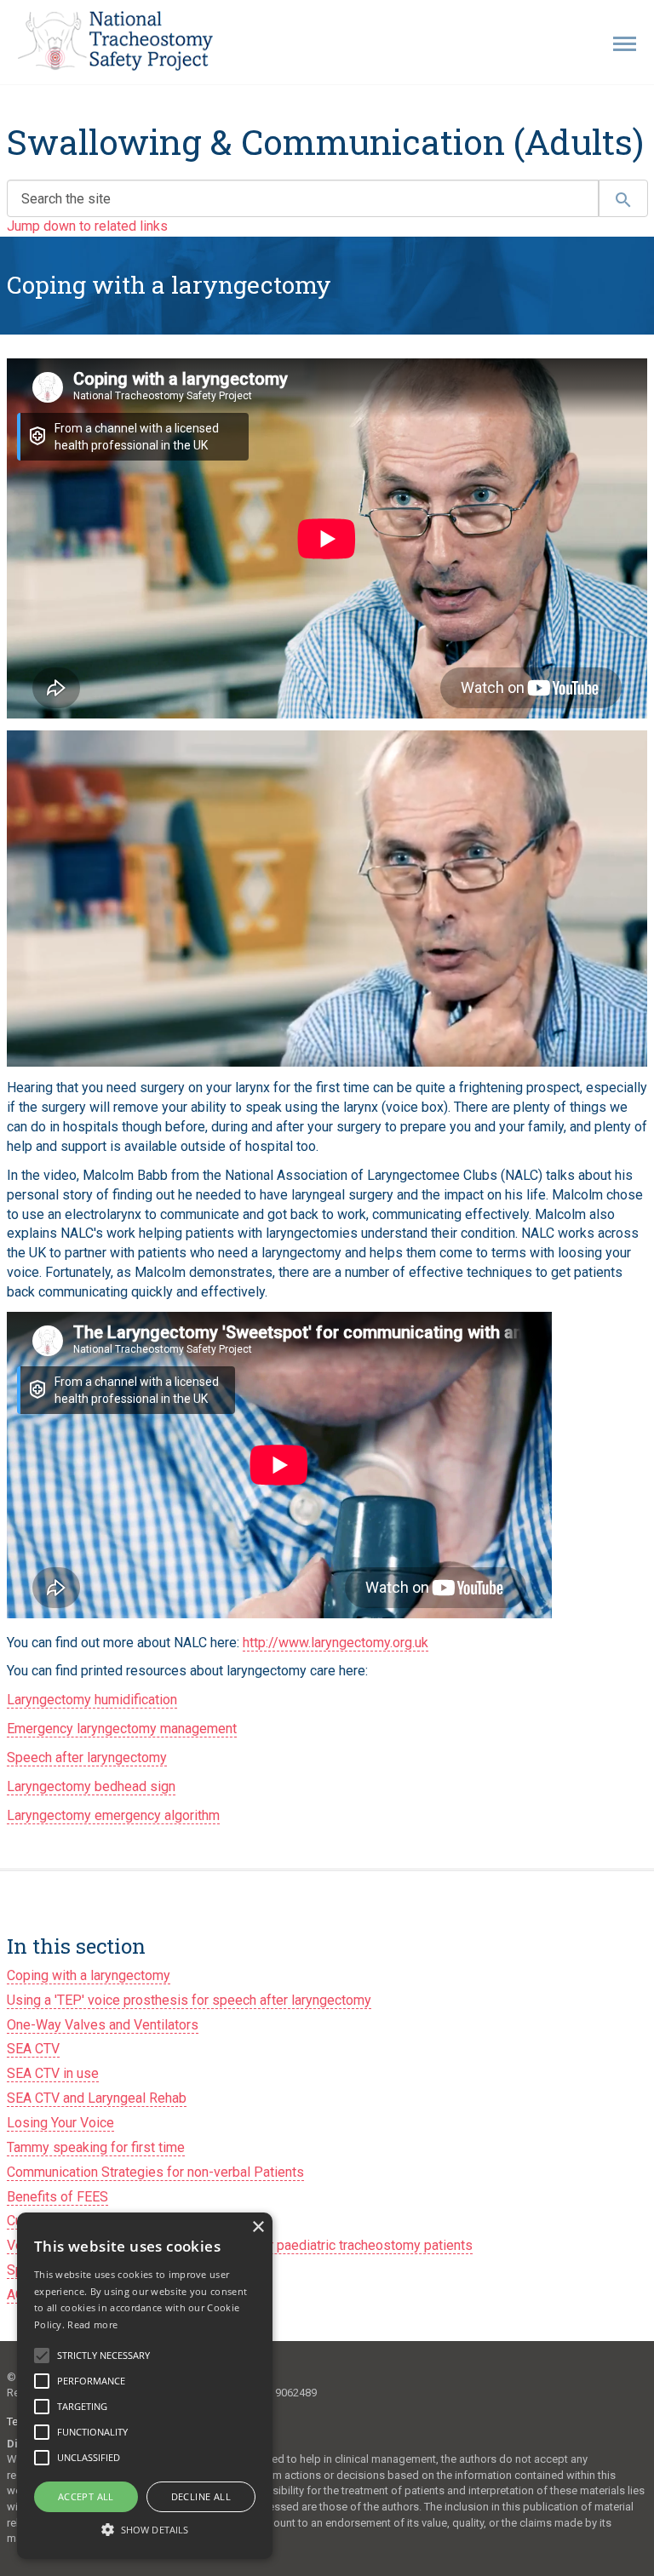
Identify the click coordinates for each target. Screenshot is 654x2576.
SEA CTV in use (53, 2073)
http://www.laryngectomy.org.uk (336, 1643)
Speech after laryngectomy (87, 1757)
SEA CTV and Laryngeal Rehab (97, 2098)
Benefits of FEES (57, 2197)
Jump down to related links (87, 226)
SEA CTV (33, 2049)
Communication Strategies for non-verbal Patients (155, 2172)
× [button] (258, 2227)
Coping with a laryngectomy (89, 1975)
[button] (145, 2529)
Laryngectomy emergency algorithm (113, 1815)
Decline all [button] (201, 2496)
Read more (92, 2324)
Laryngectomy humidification (92, 1700)
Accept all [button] (86, 2496)
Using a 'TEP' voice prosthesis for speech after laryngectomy (189, 2000)
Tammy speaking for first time (96, 2147)
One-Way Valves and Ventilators (103, 2025)
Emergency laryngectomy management (122, 1729)
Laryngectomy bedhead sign (91, 1786)
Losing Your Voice (60, 2123)
